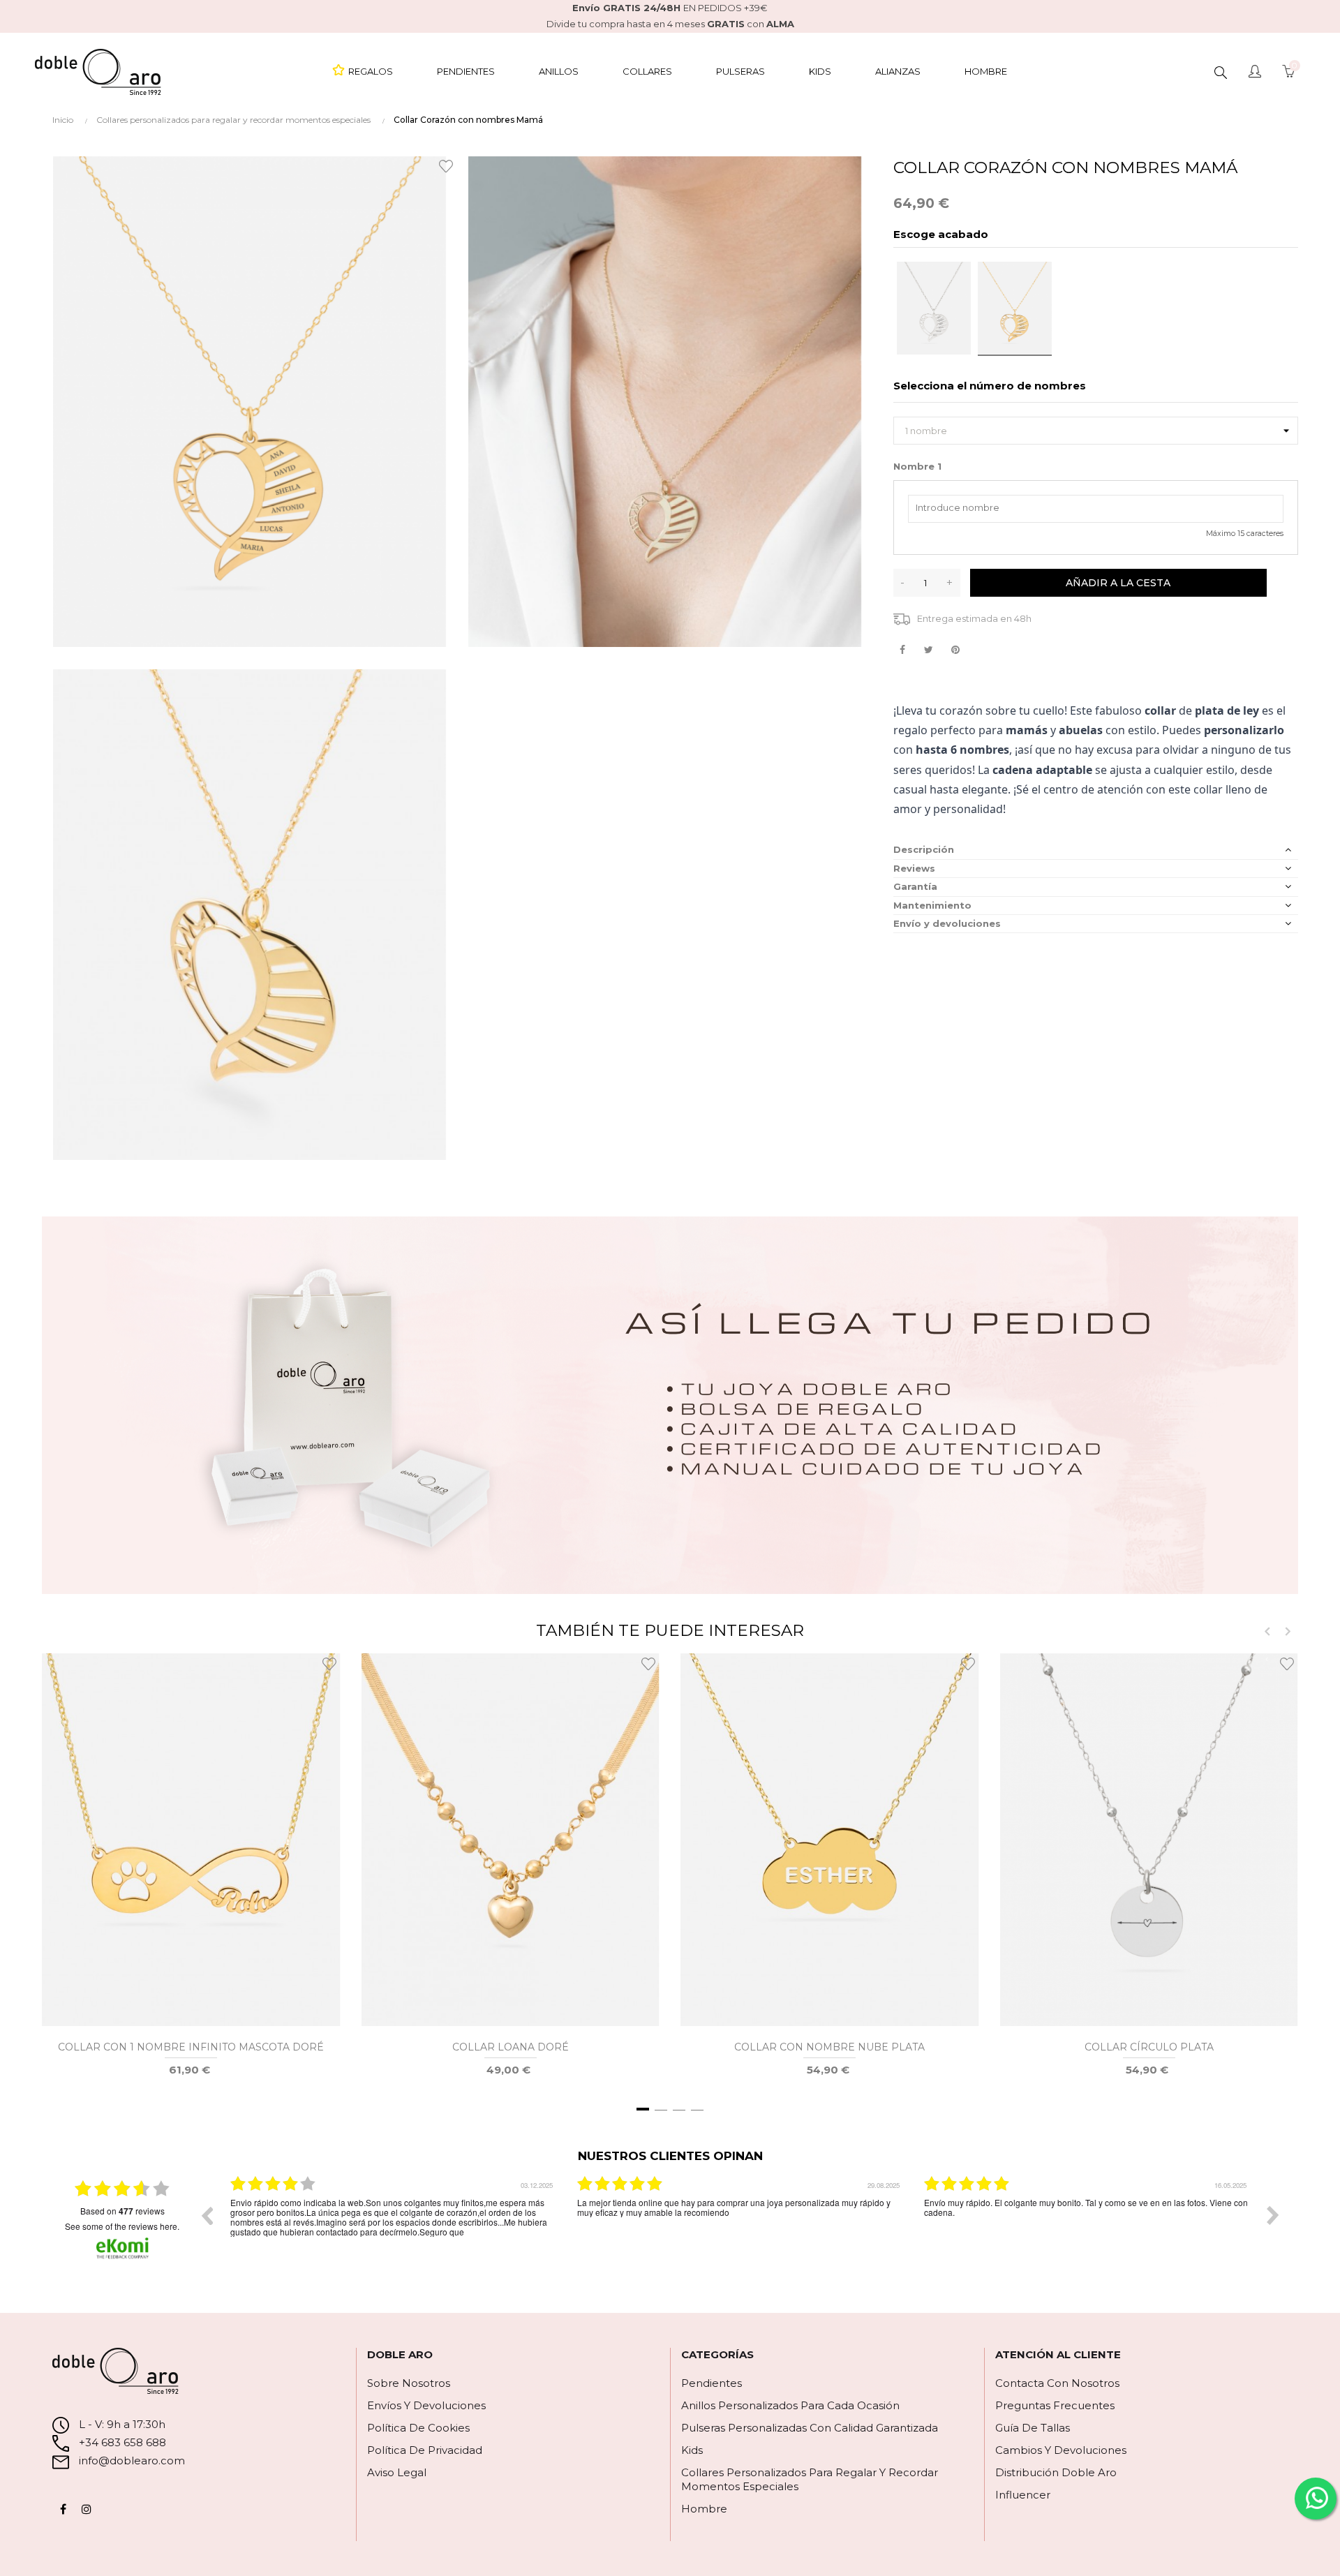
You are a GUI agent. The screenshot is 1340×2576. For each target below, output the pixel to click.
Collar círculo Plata (1149, 2047)
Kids (692, 2450)
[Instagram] (87, 2509)
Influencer (1023, 2495)
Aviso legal (397, 2472)
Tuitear (929, 650)
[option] (393, 2226)
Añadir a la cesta (1118, 583)
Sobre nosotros (409, 2383)
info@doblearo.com (131, 2460)
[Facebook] (63, 2509)
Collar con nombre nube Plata (829, 2047)
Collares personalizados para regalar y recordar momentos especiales (810, 2479)
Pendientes (712, 2383)
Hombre (704, 2509)
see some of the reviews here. (122, 2226)
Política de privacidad (425, 2450)
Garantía (915, 886)
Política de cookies (418, 2428)
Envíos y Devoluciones (426, 2405)
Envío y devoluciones (947, 923)
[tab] (1096, 850)
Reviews (914, 868)
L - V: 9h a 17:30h (122, 2424)
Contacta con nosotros (1057, 2383)
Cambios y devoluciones (1061, 2450)
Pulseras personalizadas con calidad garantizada (810, 2428)
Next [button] (1273, 2215)
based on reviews (122, 2211)
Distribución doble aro (1056, 2472)
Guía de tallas (1033, 2428)
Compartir (902, 650)
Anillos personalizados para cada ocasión (790, 2405)
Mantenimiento (932, 905)
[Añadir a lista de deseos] (448, 165)
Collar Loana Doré (511, 2047)
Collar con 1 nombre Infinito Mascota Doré (191, 2047)
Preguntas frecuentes (1055, 2405)
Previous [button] (207, 2215)
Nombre (917, 466)
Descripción (924, 849)
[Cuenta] (1255, 73)
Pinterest (955, 650)
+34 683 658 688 (121, 2442)
